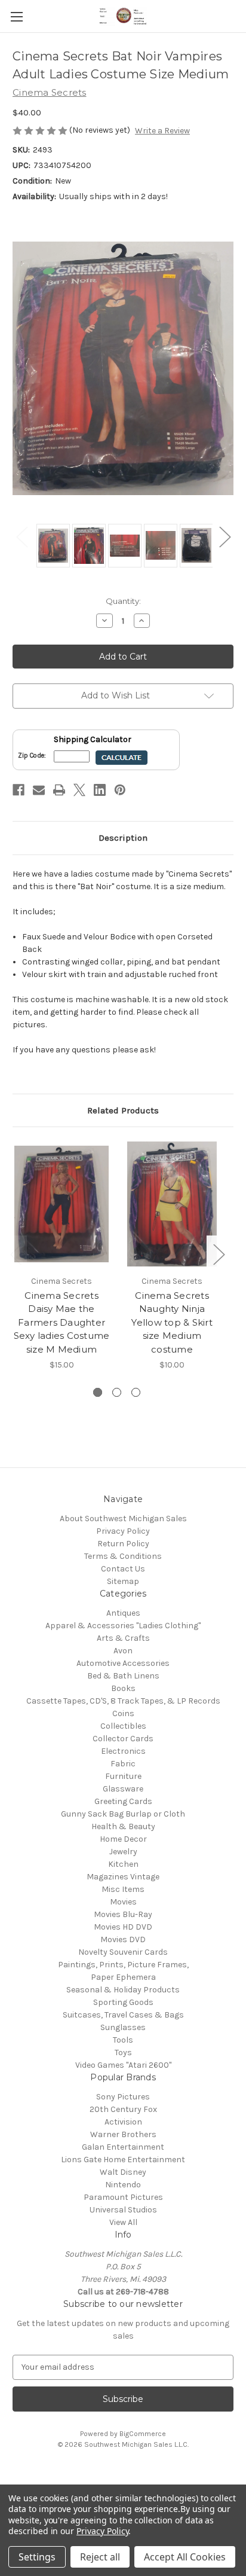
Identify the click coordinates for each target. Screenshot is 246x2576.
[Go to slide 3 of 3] (136, 1392)
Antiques (123, 1613)
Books (123, 1688)
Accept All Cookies (185, 2557)
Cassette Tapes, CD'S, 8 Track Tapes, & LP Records (123, 1701)
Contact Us (123, 1569)
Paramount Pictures (123, 2197)
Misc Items (123, 1889)
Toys (123, 2052)
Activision (123, 2122)
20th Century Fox (123, 2109)
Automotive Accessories (123, 1663)
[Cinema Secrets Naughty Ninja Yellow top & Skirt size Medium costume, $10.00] (172, 1204)
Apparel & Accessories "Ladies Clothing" (123, 1626)
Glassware (123, 1789)
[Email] (39, 790)
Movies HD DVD (123, 1927)
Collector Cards (123, 1739)
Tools (123, 2040)
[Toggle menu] (16, 16)
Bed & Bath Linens (123, 1676)
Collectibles (123, 1726)
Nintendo (123, 2185)
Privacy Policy (123, 1531)
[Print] (59, 790)
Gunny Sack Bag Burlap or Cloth (123, 1814)
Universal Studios (123, 2210)
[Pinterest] (120, 790)
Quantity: (123, 601)
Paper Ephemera (123, 1977)
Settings (37, 2557)
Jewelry (123, 1852)
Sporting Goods (123, 2002)
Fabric (123, 1764)
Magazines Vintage (123, 1877)
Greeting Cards (123, 1801)
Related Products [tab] (123, 1110)
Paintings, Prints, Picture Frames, (123, 1965)
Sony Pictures (123, 2097)
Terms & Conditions (123, 1556)
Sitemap (123, 1581)
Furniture (123, 1776)
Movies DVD (123, 1939)
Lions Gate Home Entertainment (123, 2160)
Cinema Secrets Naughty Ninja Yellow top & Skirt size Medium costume (172, 1322)
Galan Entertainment (123, 2147)
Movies (123, 1902)
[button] (123, 2472)
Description (123, 838)
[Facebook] (19, 790)
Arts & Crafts (123, 1638)
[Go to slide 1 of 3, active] (98, 1392)
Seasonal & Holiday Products (123, 1990)
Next (225, 537)
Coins (123, 1713)
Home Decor (123, 1839)
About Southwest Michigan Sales (123, 1519)
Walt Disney (123, 2172)
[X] (79, 790)
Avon (123, 1651)
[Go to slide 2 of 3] (117, 1392)
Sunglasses (123, 2027)
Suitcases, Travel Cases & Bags (123, 2015)
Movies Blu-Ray (123, 1914)
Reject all (100, 2557)
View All (123, 2222)
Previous (21, 537)
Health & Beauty (123, 1826)
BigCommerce (143, 2434)
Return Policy (123, 1544)
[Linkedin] (100, 790)
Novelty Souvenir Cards (123, 1952)
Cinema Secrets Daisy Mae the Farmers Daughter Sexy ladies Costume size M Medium (62, 1322)
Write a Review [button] (162, 131)
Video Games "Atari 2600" (123, 2065)
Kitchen (123, 1864)
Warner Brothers (123, 2134)
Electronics (123, 1751)
